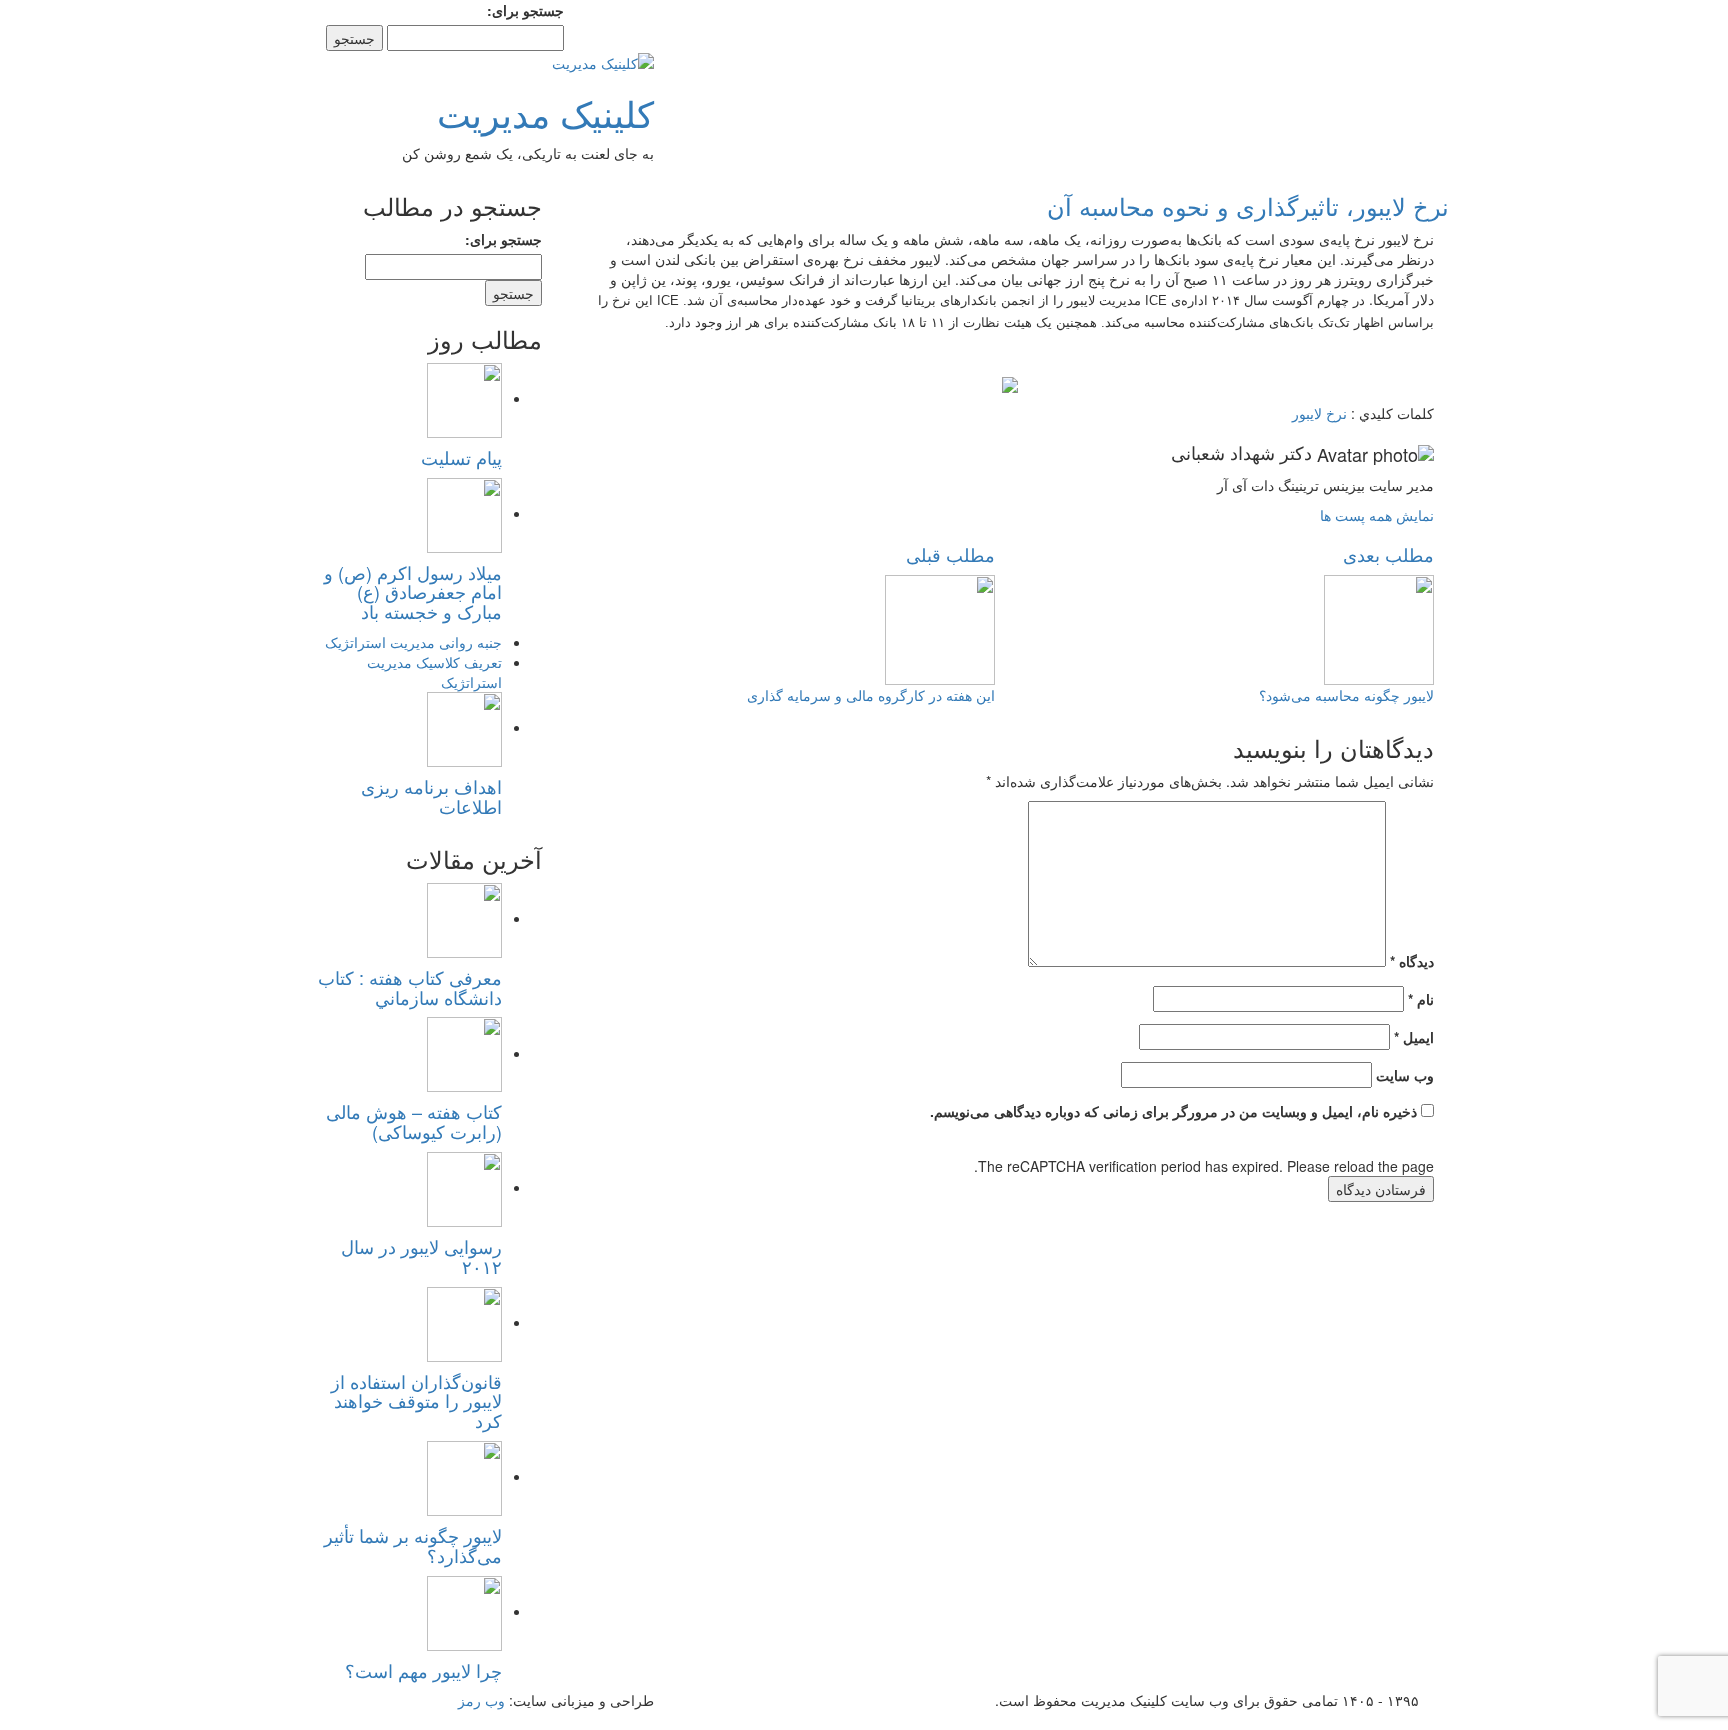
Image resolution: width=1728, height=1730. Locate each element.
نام (1421, 999)
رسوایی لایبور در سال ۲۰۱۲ (421, 1256)
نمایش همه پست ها (1377, 515)
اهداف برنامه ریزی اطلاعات (431, 796)
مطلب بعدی (1388, 554)
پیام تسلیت (461, 457)
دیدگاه (1412, 961)
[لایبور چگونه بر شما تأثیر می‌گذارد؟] (464, 1476)
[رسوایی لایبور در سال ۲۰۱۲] (464, 1187)
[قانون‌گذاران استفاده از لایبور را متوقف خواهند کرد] (464, 1322)
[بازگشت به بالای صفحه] (1722, 1720)
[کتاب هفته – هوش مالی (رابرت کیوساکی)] (464, 1053)
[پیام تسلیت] (464, 398)
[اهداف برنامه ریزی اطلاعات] (464, 727)
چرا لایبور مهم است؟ (423, 1670)
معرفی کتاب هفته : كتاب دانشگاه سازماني (410, 987)
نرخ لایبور (1319, 413)
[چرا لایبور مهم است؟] (464, 1611)
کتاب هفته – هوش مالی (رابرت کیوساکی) (414, 1121)
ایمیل (1414, 1037)
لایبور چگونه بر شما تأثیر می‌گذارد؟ (413, 1545)
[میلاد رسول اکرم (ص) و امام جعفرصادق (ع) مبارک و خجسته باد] (464, 513)
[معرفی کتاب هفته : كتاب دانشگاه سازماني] (464, 918)
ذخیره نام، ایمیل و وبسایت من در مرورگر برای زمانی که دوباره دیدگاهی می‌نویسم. (1173, 1111)
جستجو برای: (525, 10)
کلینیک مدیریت (545, 112)
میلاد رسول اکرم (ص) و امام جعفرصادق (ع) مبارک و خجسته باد (413, 592)
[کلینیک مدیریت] (603, 61)
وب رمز (481, 1700)
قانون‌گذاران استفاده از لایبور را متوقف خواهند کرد (416, 1401)
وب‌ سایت (1405, 1075)
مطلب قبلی (950, 554)
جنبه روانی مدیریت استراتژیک (413, 642)
